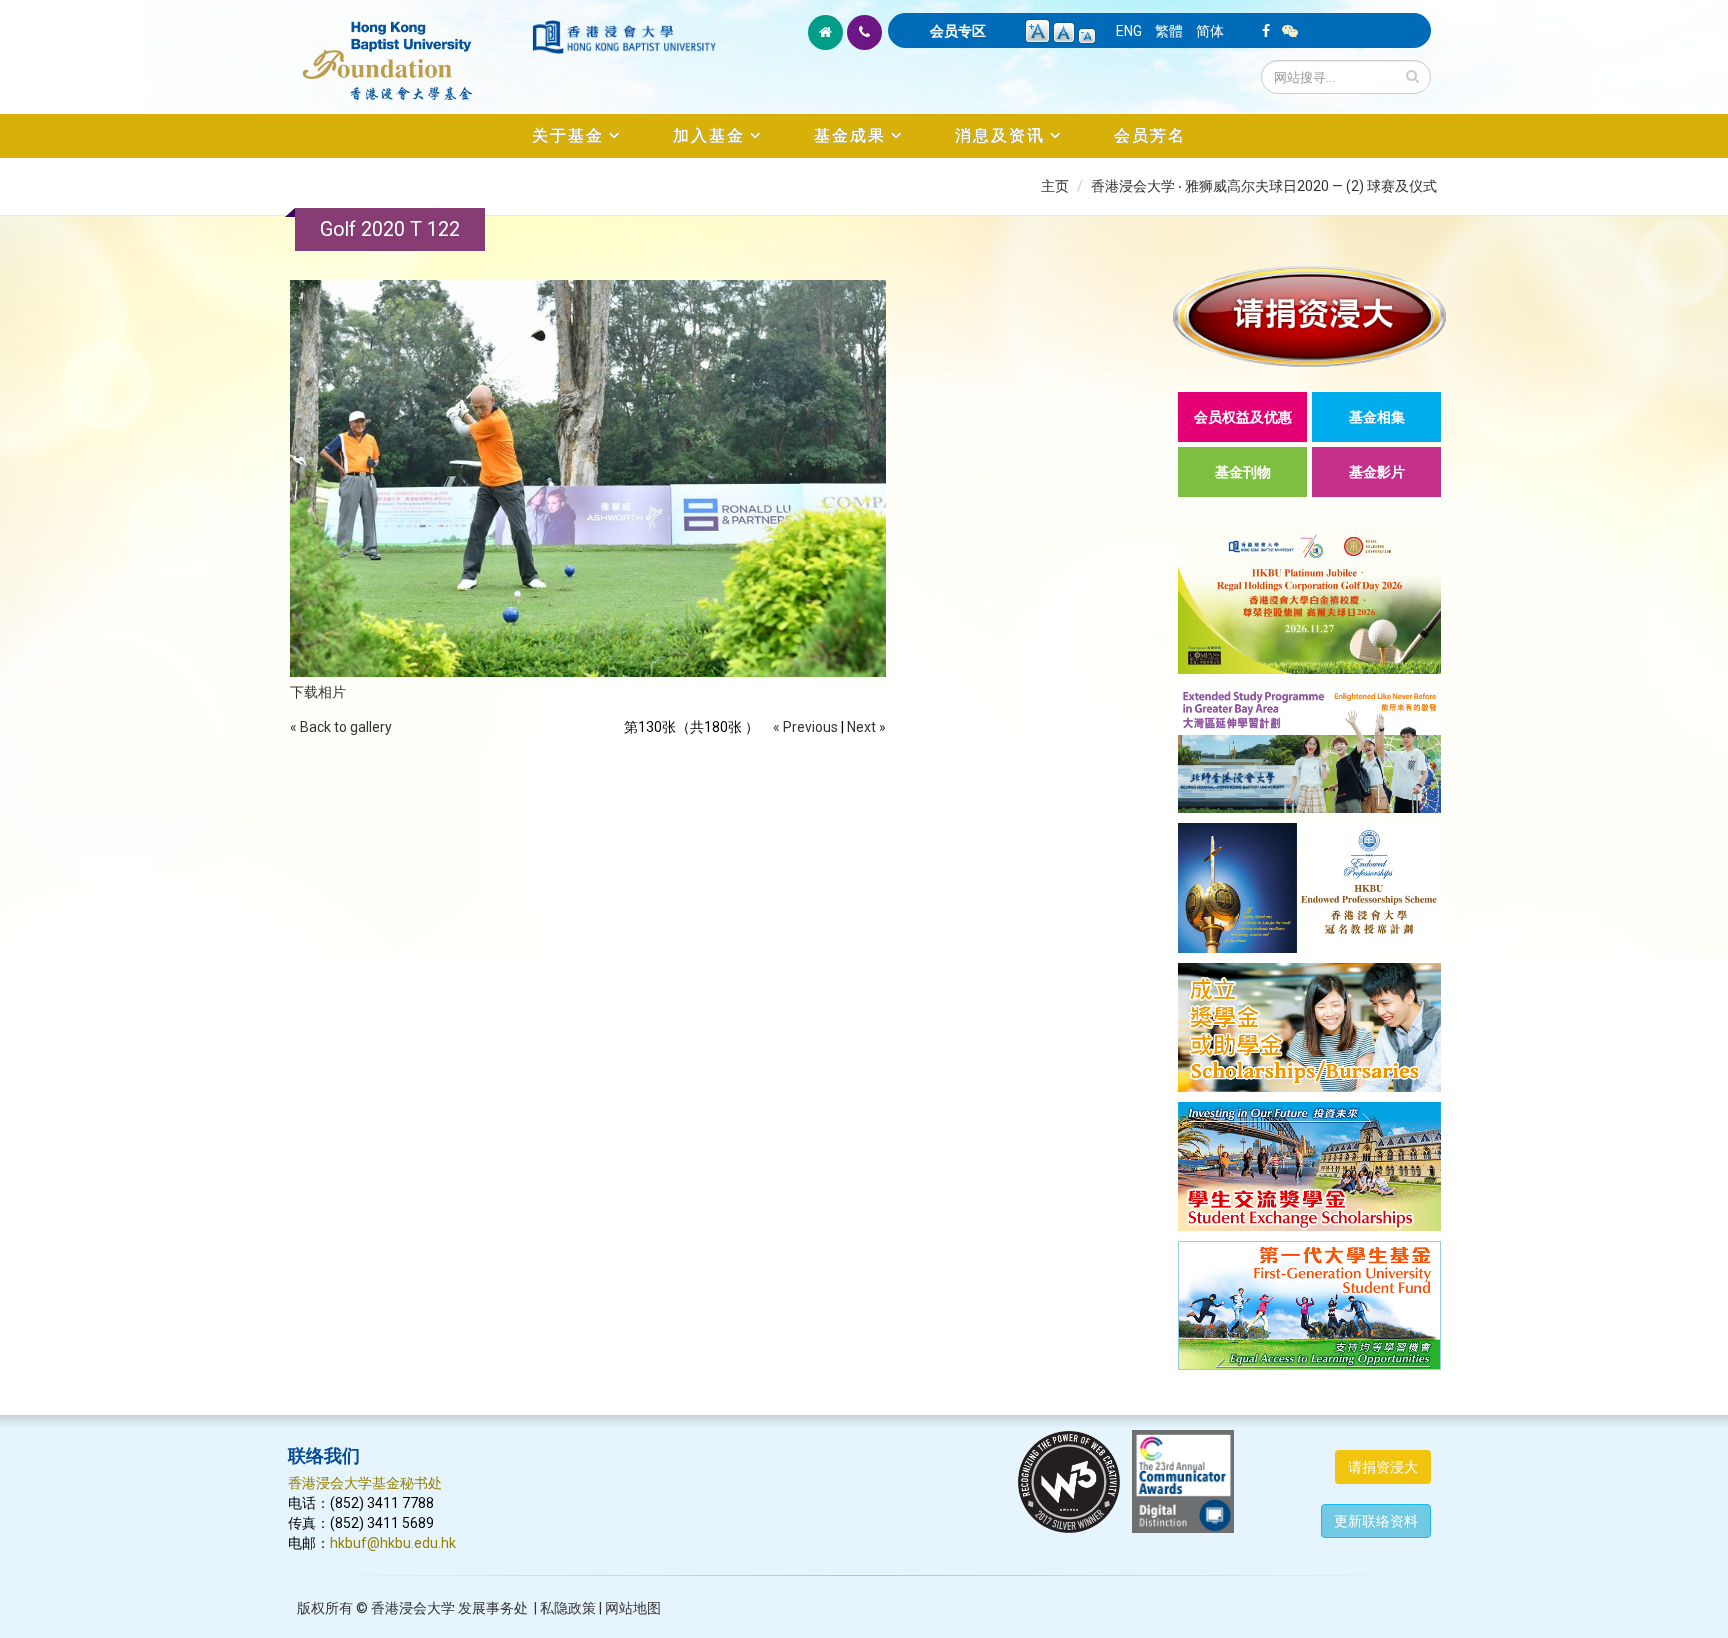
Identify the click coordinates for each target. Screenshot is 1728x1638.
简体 (1210, 31)
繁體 (1169, 31)
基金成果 (850, 135)
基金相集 (1377, 417)
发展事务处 (493, 1608)
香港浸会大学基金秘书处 (365, 1483)
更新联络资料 (1376, 1521)
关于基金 (568, 135)
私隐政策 (568, 1608)
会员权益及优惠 (1243, 417)
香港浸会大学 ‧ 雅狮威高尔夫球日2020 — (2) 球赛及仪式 (1264, 186)
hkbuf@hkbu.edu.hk (393, 1543)
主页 (1055, 186)
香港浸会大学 (413, 1608)
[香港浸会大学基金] (408, 50)
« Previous (805, 727)
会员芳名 (1150, 135)
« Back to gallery (341, 727)
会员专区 (958, 31)
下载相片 (318, 692)
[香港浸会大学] (624, 37)
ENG (1129, 31)
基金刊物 (1243, 472)
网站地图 (633, 1608)
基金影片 (1377, 472)
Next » (866, 727)
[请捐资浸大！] (1309, 316)
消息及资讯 (1000, 135)
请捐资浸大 (1383, 1467)
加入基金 (709, 135)
